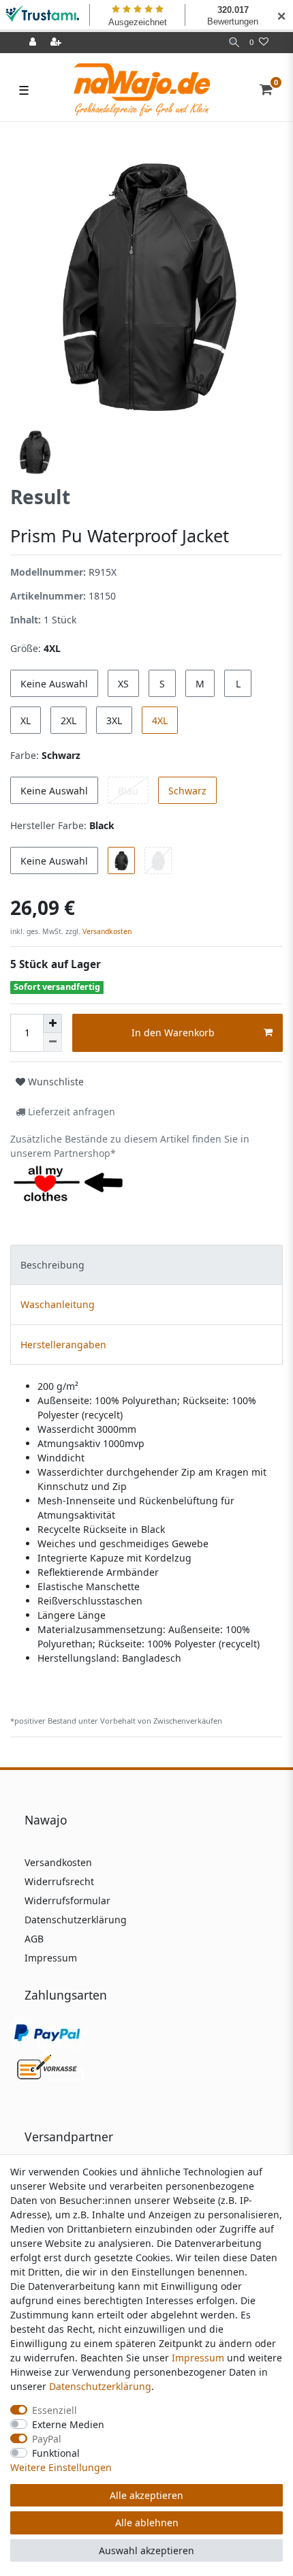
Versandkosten (106, 931)
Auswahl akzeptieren (146, 2550)
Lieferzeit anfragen (70, 1112)
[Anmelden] (34, 43)
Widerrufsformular (67, 1900)
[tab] (146, 1265)
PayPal (47, 2439)
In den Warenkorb (173, 1033)
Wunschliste (55, 1082)
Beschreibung (52, 1265)
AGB (34, 1939)
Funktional (56, 2453)
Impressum (51, 1958)
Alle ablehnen (147, 2523)
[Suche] (234, 43)
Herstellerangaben (63, 1345)
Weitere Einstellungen (61, 2467)
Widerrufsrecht (59, 1881)
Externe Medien (68, 2424)
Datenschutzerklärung (76, 1920)
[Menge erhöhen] (52, 1023)
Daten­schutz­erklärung (100, 2386)
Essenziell (55, 2410)
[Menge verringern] (52, 1042)
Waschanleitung (58, 1304)
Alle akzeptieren (146, 2495)
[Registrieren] (57, 43)
